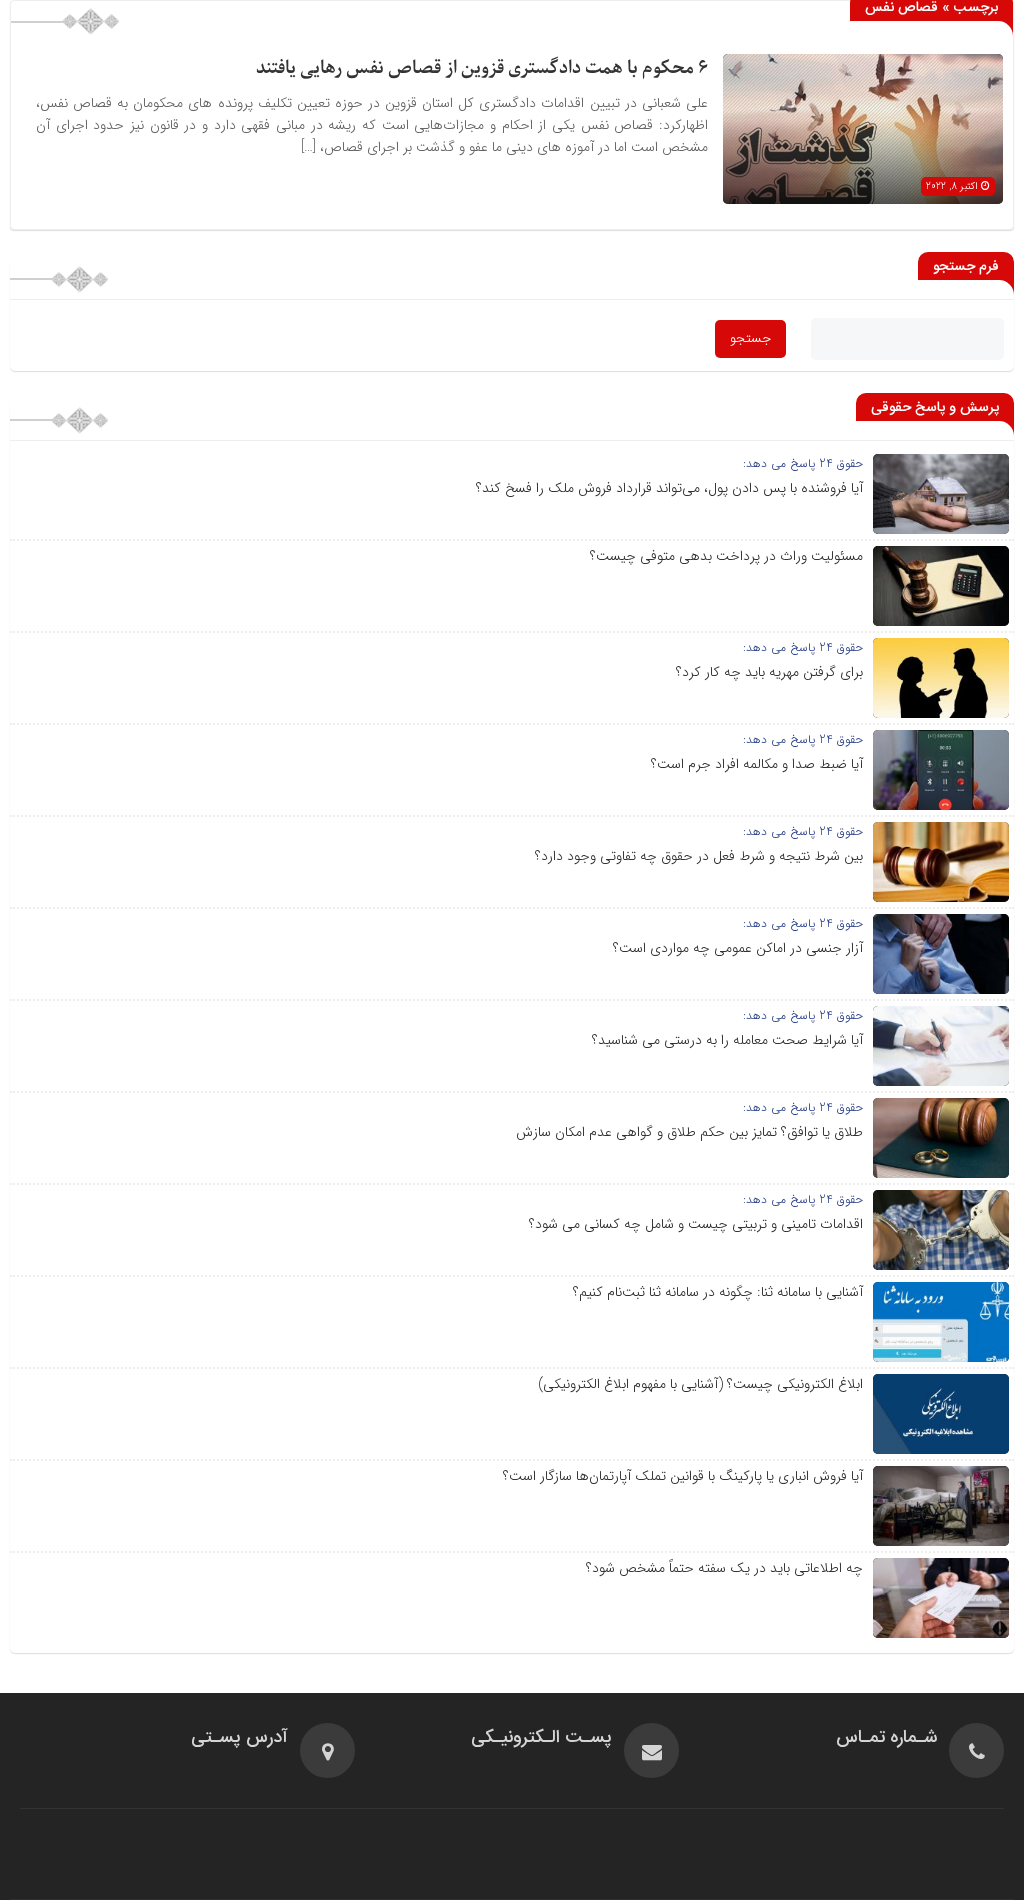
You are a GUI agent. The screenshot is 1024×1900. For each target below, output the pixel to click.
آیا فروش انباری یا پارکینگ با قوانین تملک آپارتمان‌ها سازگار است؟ (683, 1476)
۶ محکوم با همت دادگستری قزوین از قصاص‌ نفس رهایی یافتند (482, 68)
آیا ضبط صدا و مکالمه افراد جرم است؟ (757, 764)
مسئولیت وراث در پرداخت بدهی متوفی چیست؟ (726, 556)
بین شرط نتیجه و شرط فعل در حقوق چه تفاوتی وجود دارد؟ (699, 856)
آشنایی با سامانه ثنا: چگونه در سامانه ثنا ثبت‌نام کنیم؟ (718, 1292)
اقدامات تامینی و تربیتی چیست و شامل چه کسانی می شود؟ (696, 1224)
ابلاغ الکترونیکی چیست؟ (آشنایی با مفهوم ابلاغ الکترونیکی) (700, 1384)
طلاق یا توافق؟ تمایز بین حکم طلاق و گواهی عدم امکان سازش (689, 1132)
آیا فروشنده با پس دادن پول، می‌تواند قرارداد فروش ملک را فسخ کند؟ (669, 488)
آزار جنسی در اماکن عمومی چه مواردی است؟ (738, 948)
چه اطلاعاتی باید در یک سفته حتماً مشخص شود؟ (724, 1568)
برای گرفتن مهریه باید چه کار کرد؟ (769, 672)
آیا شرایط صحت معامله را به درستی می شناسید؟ (727, 1040)
